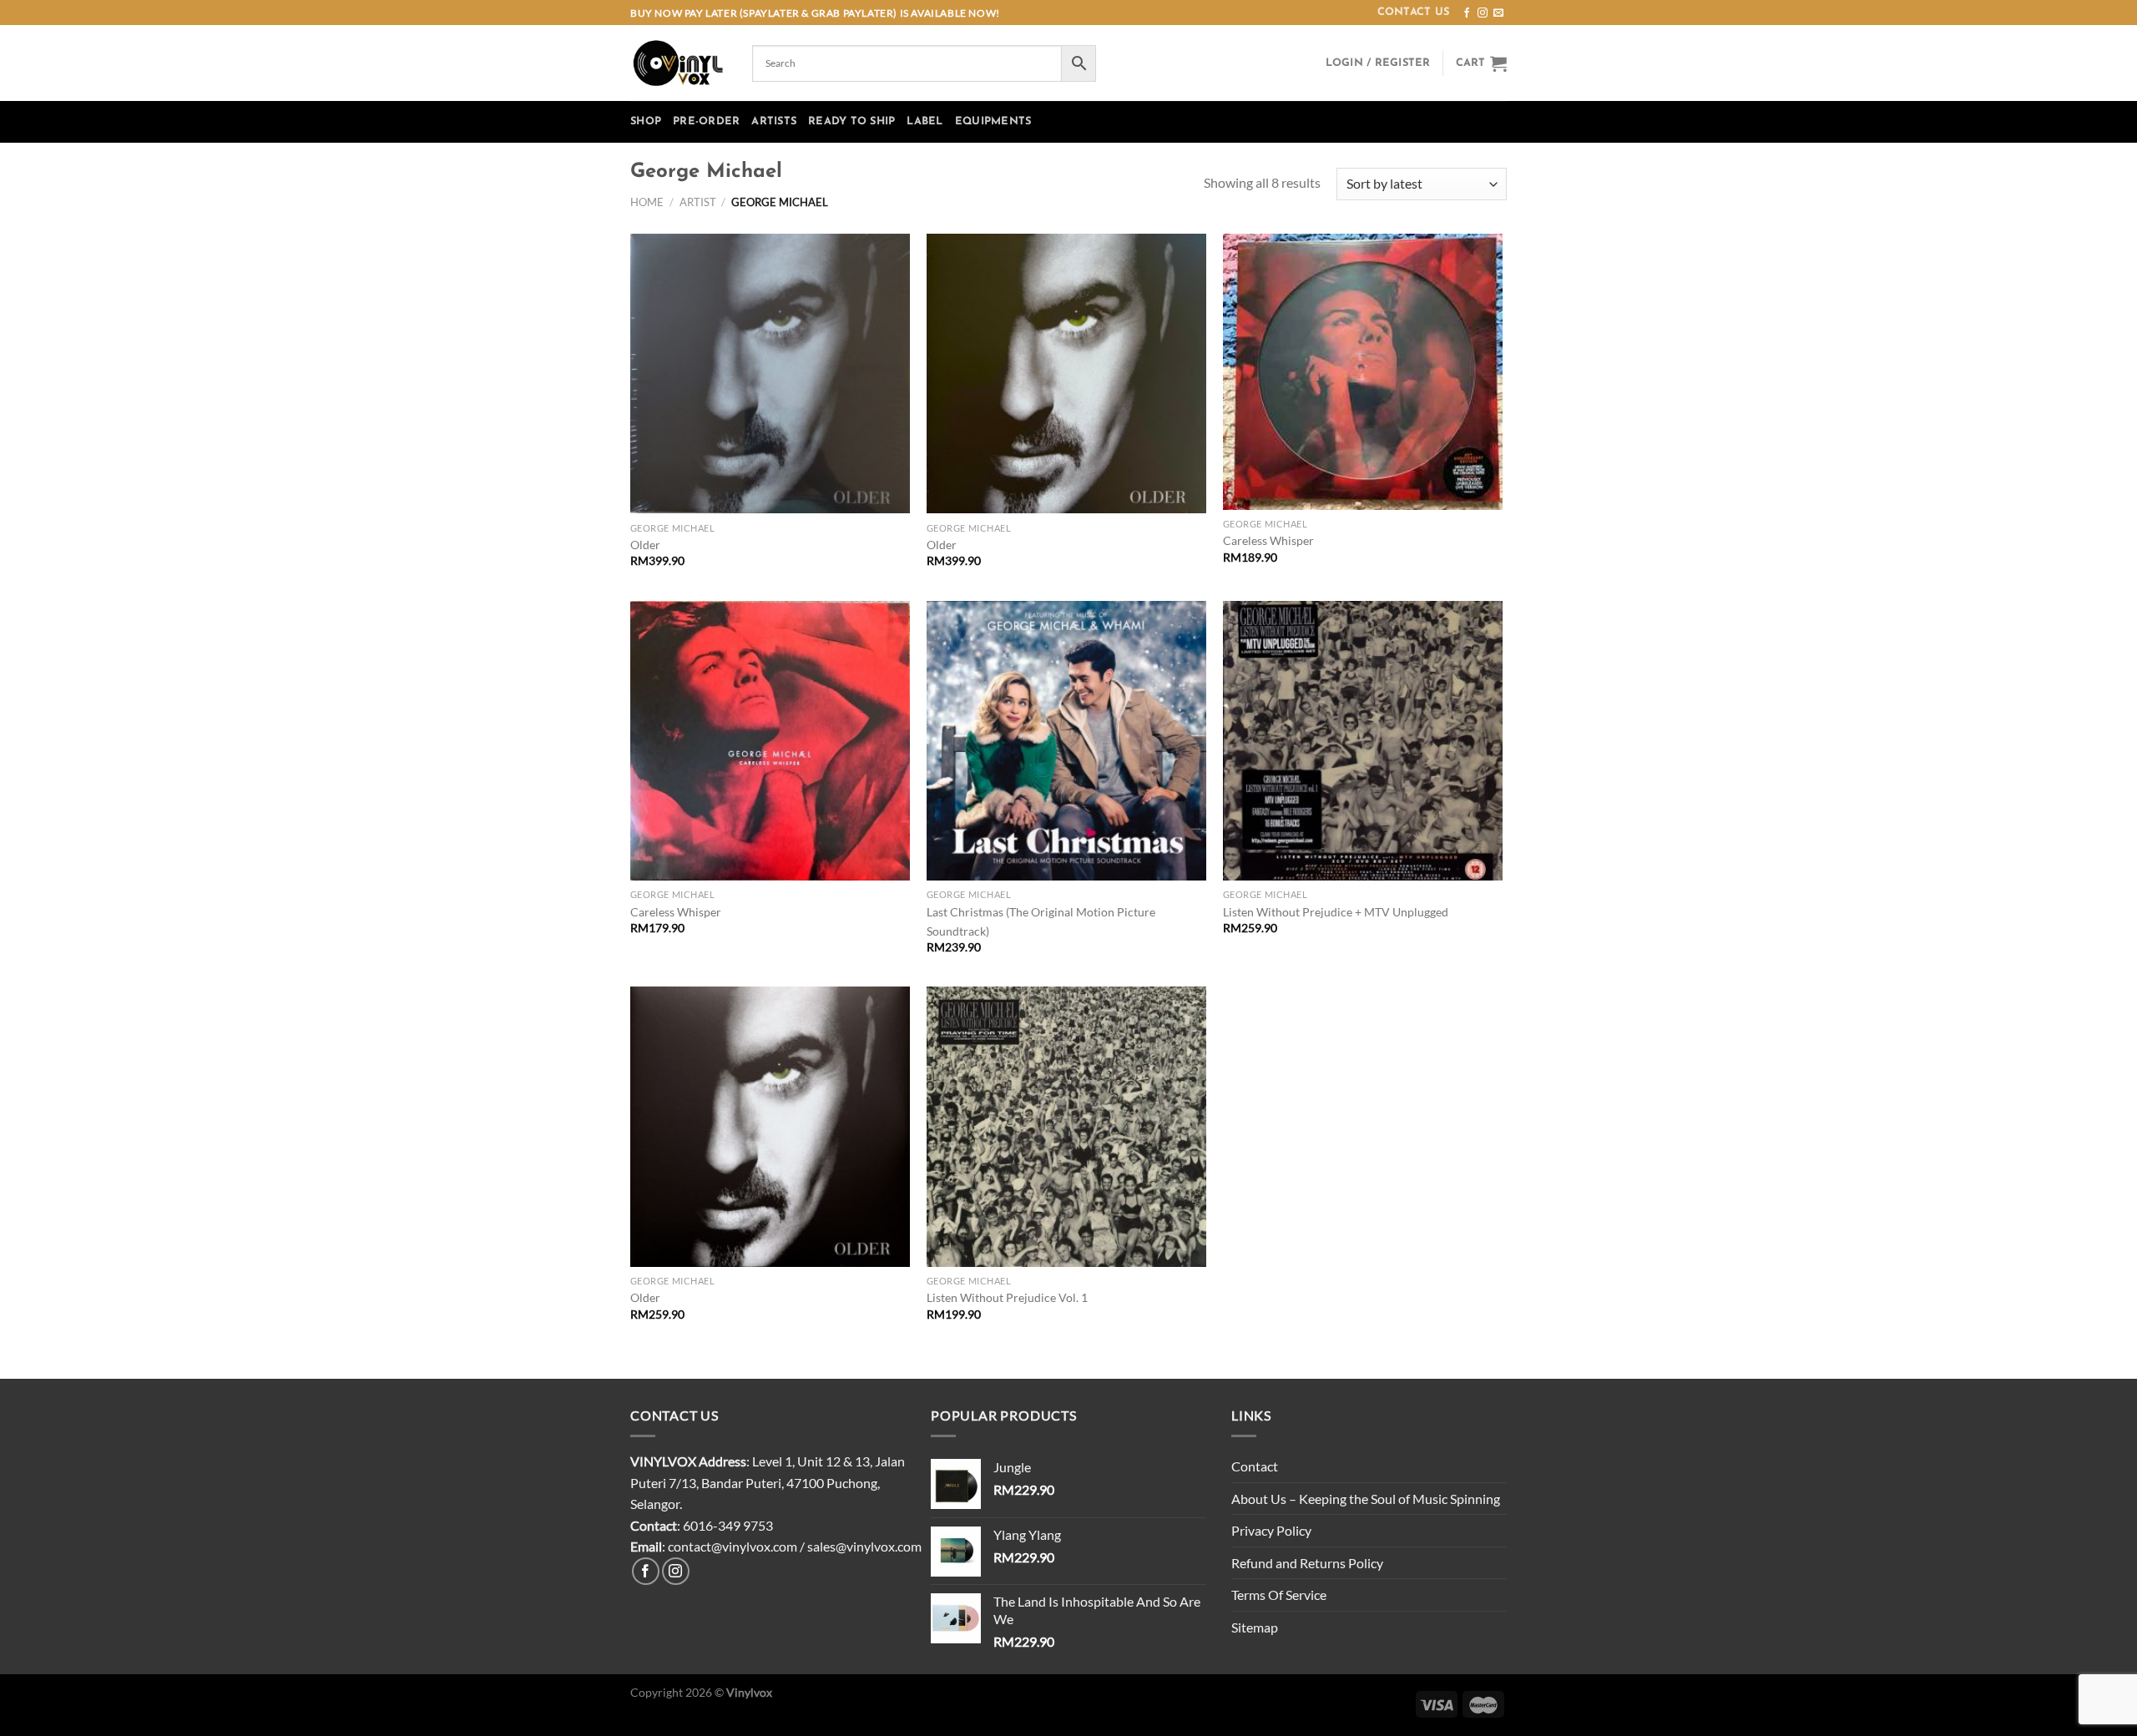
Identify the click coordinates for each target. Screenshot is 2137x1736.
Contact (1255, 1466)
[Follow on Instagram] (1483, 13)
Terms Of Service (1279, 1595)
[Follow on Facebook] (1467, 13)
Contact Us (1414, 12)
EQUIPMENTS (993, 121)
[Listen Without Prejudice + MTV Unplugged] (1363, 741)
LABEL (925, 121)
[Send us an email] (1498, 13)
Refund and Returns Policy (1307, 1563)
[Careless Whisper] (1363, 372)
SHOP (646, 121)
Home (647, 202)
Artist (698, 202)
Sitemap (1255, 1627)
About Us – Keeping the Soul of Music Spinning (1366, 1499)
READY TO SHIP (851, 121)
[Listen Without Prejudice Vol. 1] (1066, 1126)
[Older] (770, 373)
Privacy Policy (1271, 1530)
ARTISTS (774, 121)
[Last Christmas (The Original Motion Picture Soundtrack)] (1066, 741)
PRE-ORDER (706, 121)
